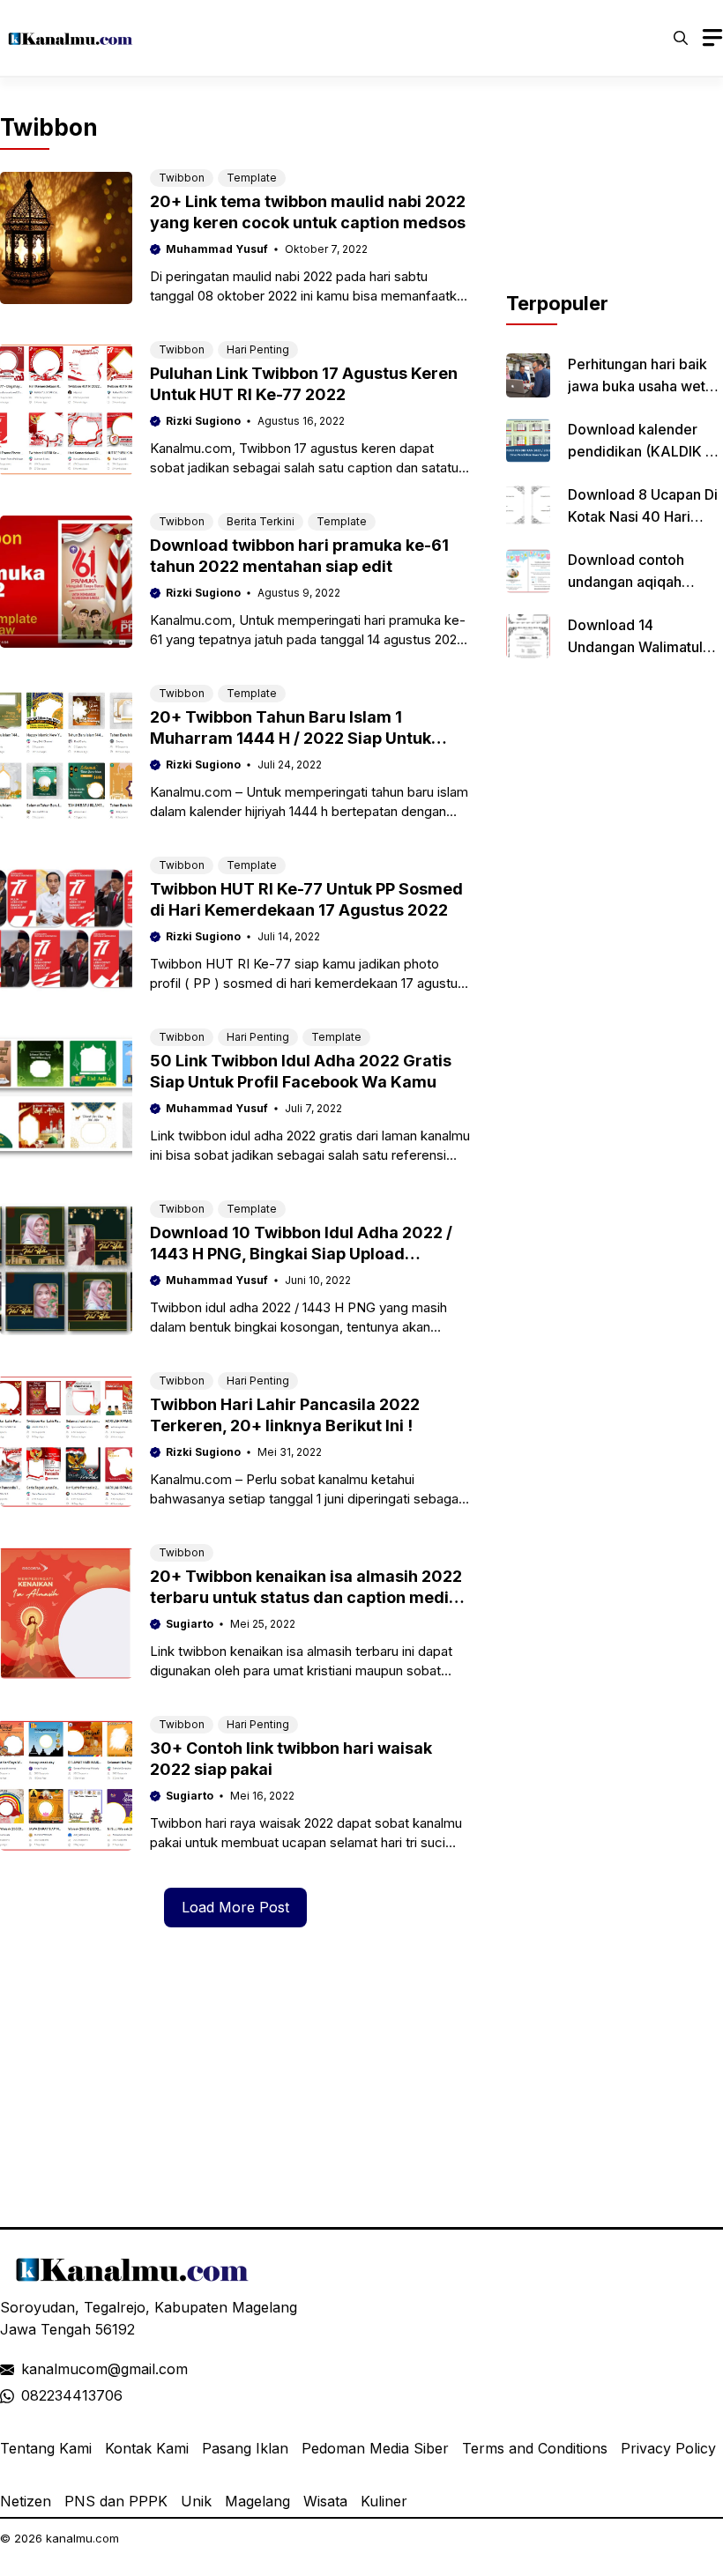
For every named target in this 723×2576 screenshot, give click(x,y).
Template (252, 178)
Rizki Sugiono (203, 421)
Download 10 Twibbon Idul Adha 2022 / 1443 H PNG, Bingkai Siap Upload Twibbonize (301, 1254)
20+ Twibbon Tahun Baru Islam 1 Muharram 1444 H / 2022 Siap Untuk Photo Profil (291, 738)
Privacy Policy (668, 2448)
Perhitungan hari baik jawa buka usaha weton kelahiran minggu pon (645, 386)
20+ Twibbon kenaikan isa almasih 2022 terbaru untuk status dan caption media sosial (306, 1597)
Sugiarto (190, 1624)
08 (30, 2395)
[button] (681, 38)
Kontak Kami (147, 2448)
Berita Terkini (261, 521)
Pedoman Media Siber (375, 2448)
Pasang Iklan (245, 2448)
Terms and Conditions (535, 2448)
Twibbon (182, 178)
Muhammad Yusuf (217, 249)
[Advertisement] (615, 201)
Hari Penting (258, 349)
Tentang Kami (46, 2448)
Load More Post (235, 1907)
